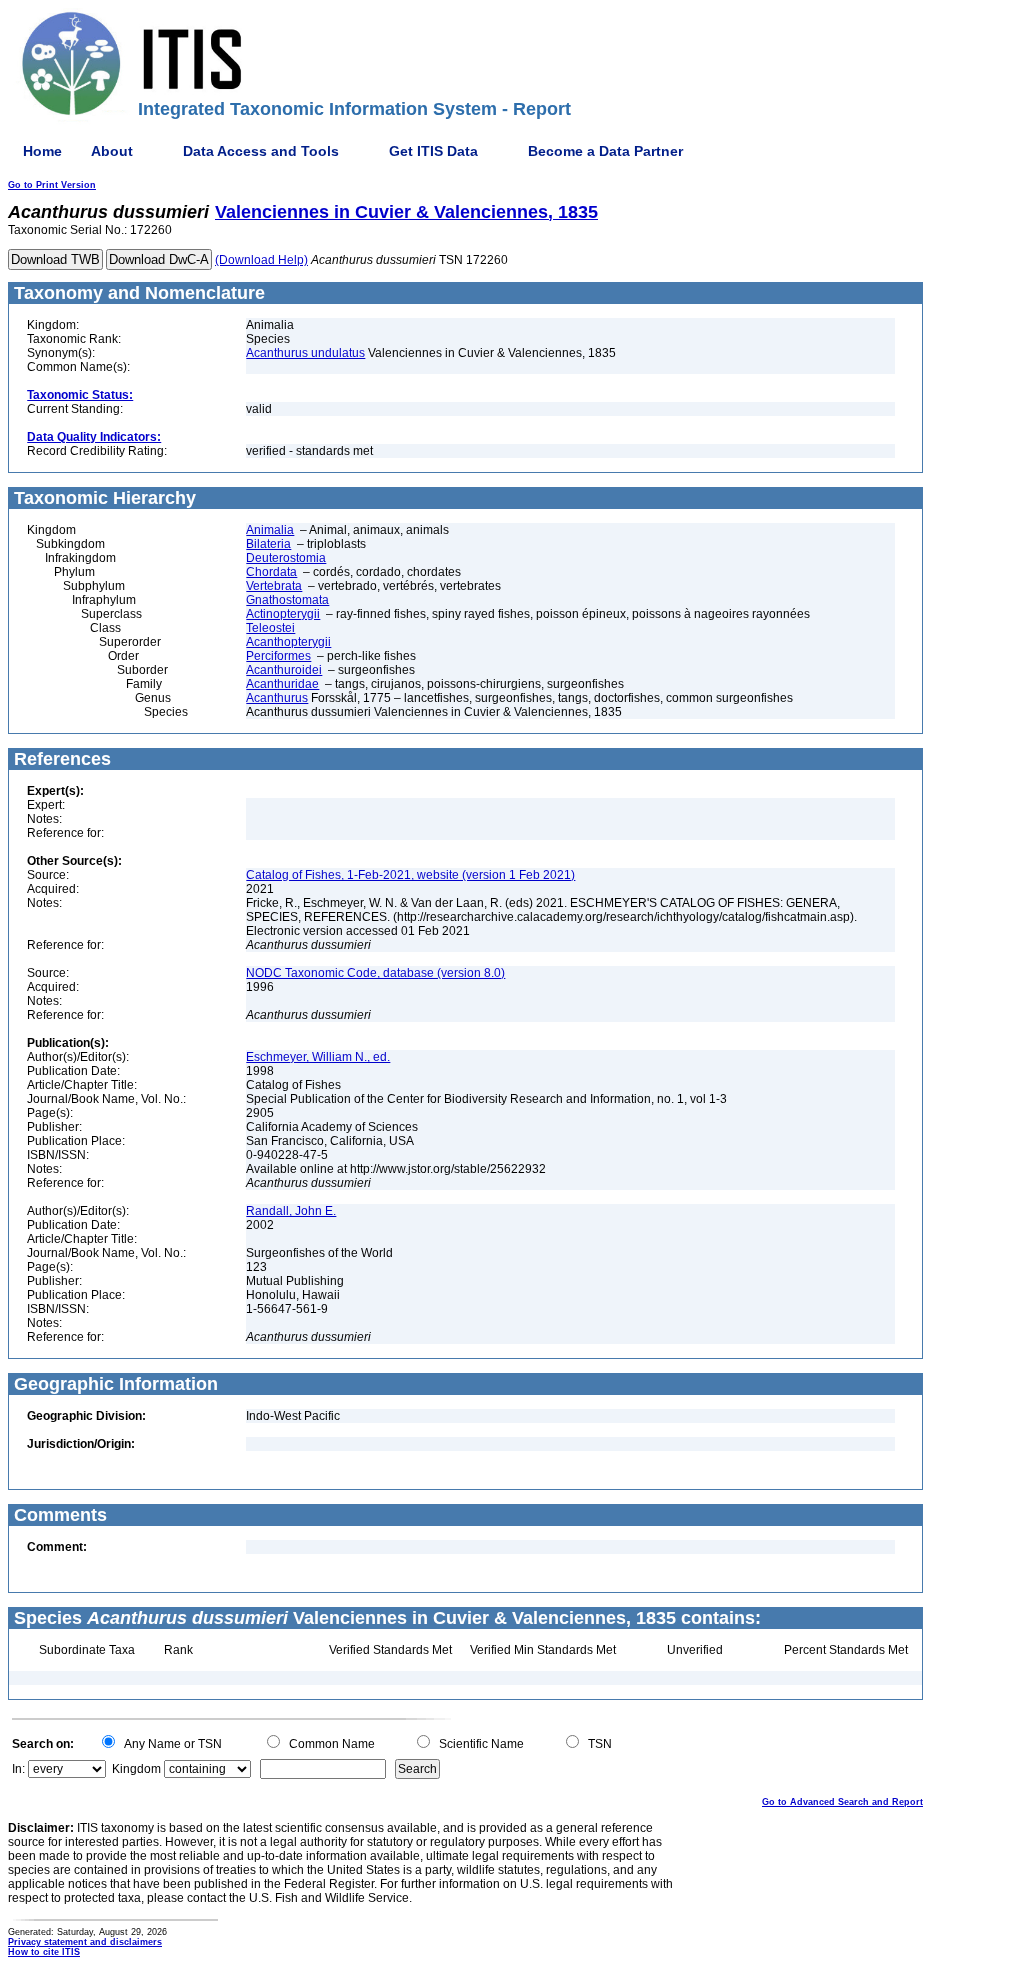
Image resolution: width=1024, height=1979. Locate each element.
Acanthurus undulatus (305, 353)
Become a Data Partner (605, 151)
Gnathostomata (287, 600)
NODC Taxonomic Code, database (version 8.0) (375, 973)
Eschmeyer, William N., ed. (318, 1057)
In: (18, 1769)
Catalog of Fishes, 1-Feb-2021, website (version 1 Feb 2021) (410, 875)
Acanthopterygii (288, 642)
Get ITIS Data (433, 151)
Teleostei (270, 628)
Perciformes (278, 656)
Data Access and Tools (261, 151)
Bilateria (268, 544)
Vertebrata (274, 586)
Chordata (271, 572)
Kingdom (136, 1769)
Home (42, 151)
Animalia (270, 530)
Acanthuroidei (284, 670)
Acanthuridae (282, 684)
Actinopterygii (283, 614)
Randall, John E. (291, 1211)
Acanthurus (277, 698)
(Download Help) (261, 260)
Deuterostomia (286, 558)
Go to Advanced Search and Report (842, 1802)
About (112, 151)
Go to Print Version (52, 185)
